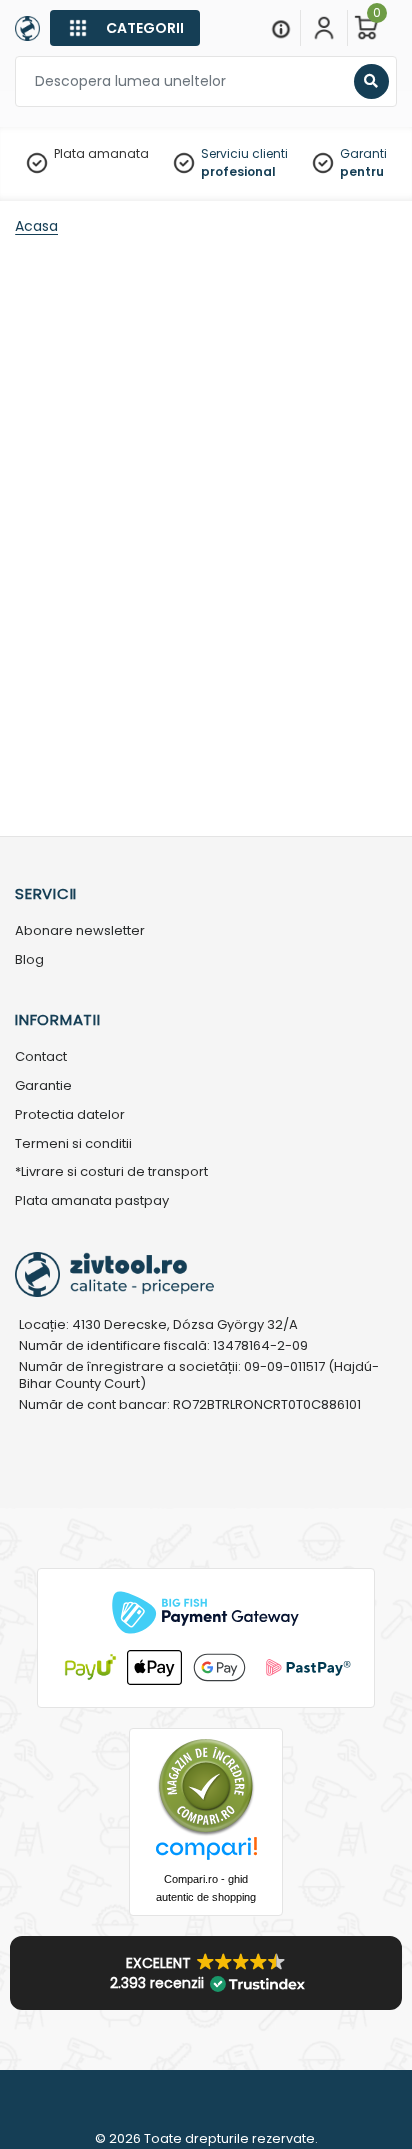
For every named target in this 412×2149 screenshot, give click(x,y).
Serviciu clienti (244, 153)
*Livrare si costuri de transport (111, 1172)
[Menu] (281, 28)
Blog (29, 960)
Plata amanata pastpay (92, 1201)
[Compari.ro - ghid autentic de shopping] (206, 1785)
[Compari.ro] (206, 1853)
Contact (41, 1057)
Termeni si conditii (73, 1144)
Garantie (43, 1086)
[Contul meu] (324, 28)
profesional (238, 171)
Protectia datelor (70, 1115)
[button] (206, 1973)
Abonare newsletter (80, 931)
